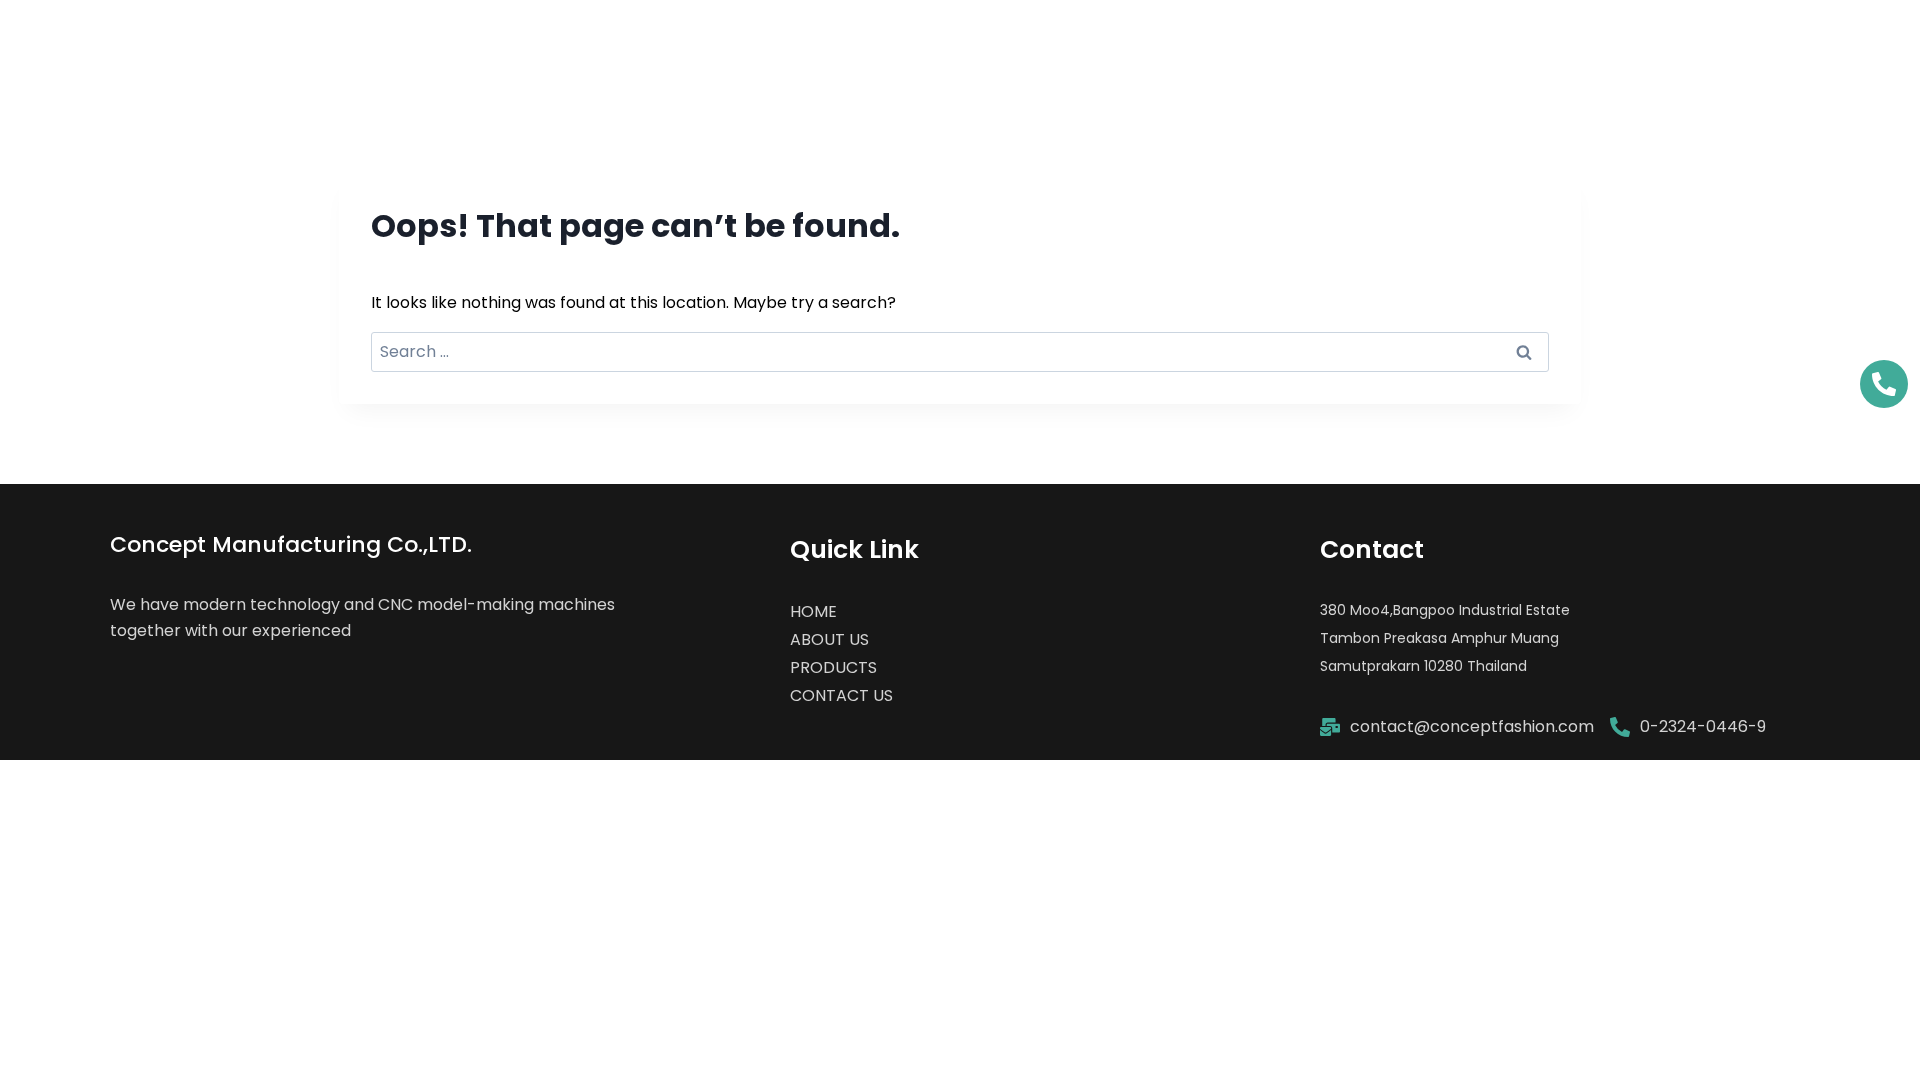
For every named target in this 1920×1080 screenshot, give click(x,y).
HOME (1284, 44)
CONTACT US (1766, 44)
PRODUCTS (1588, 44)
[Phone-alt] (1884, 384)
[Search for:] (960, 351)
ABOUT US (1425, 44)
